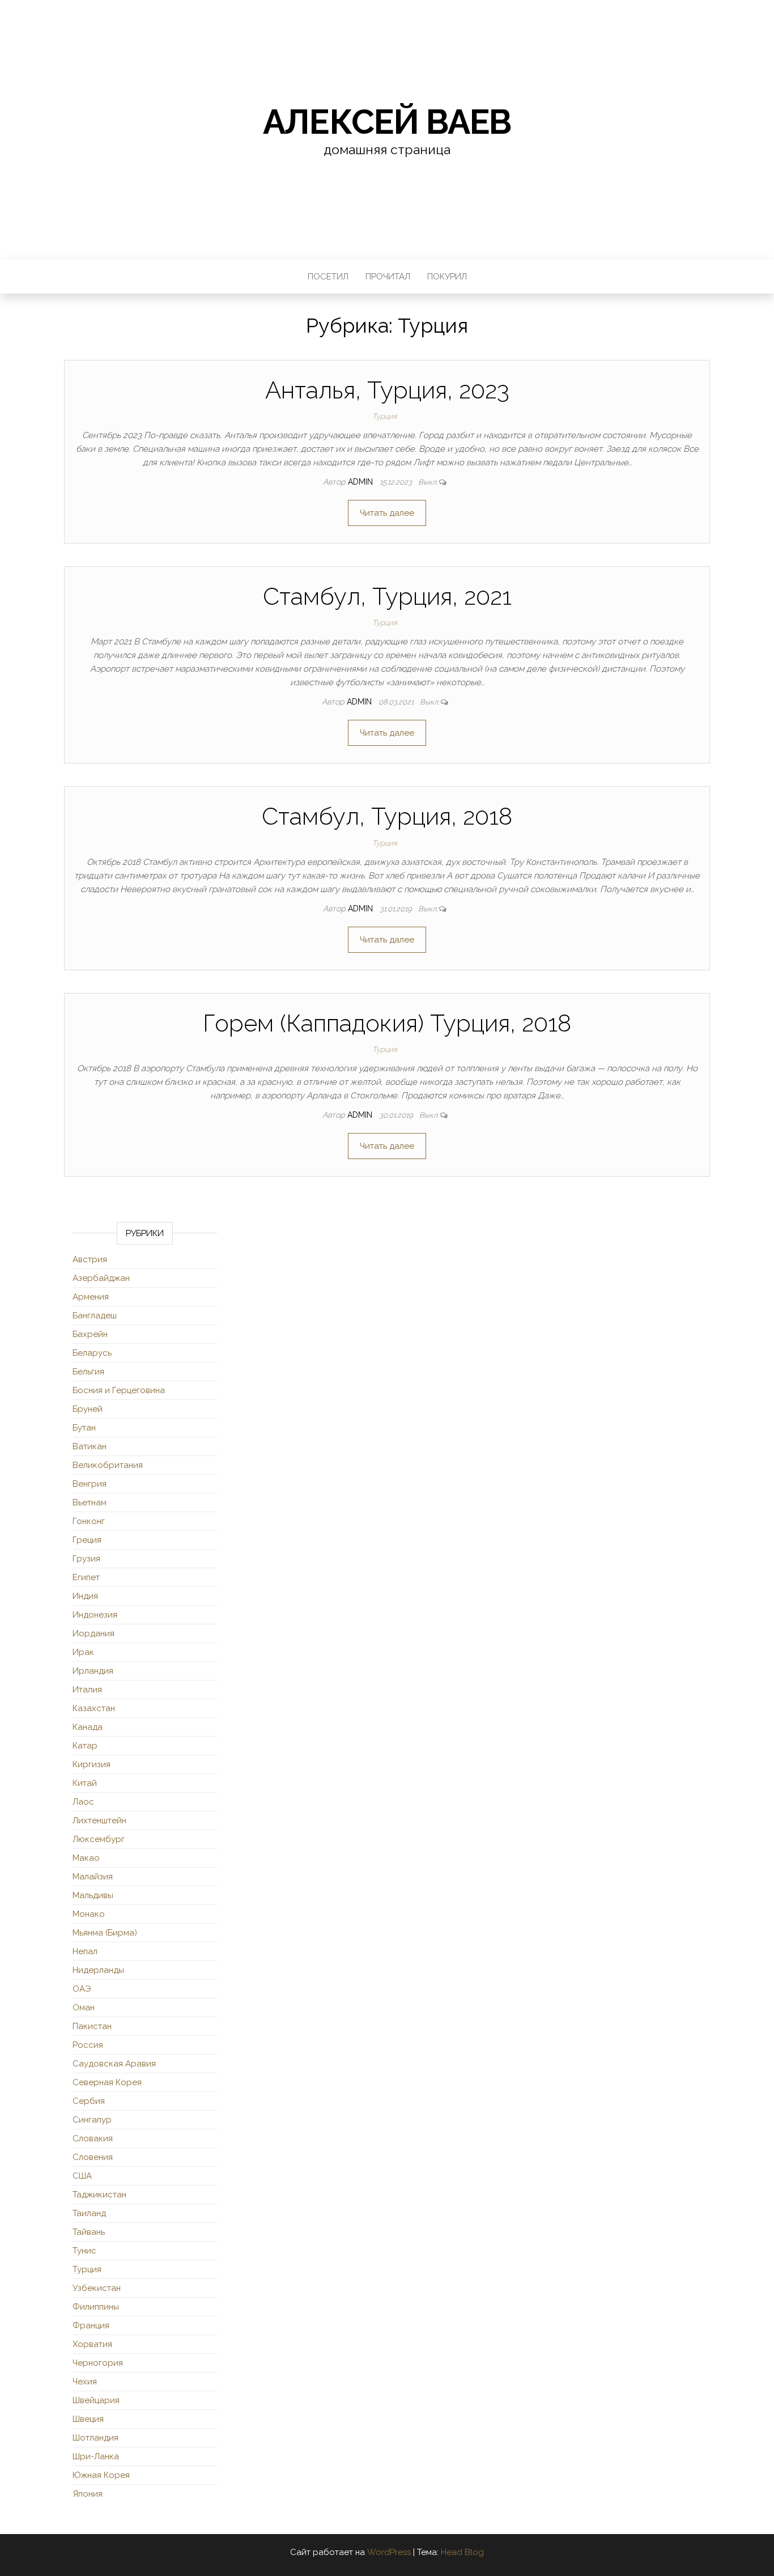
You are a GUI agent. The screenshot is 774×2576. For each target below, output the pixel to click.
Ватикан (90, 1446)
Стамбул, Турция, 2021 (387, 597)
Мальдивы (93, 1895)
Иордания (93, 1633)
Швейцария (96, 2400)
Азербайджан (101, 1278)
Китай (85, 1783)
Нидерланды (98, 1970)
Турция (385, 416)
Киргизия (92, 1764)
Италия (87, 1690)
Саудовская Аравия (114, 2064)
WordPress (389, 2552)
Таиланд (89, 2213)
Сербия (89, 2101)
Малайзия (93, 1877)
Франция (91, 2325)
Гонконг (89, 1521)
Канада (88, 1727)
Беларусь (92, 1353)
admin (362, 482)
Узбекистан (97, 2288)
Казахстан (94, 1708)
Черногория (98, 2363)
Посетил (328, 277)
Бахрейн (90, 1334)
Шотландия (95, 2438)
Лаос (83, 1802)
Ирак (83, 1652)
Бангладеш (95, 1315)
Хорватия (92, 2344)
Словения (93, 2157)
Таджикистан (99, 2195)
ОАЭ (82, 1989)
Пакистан (92, 2026)
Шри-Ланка (96, 2456)
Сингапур (92, 2120)
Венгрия (90, 1484)
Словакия (93, 2138)
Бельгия (88, 1372)
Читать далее (387, 513)
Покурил (447, 277)
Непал (85, 1951)
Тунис (84, 2251)
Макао (86, 1858)
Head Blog (462, 2552)
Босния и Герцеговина (119, 1390)
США (82, 2176)
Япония (88, 2494)
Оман (84, 2008)
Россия (88, 2045)
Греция (87, 1540)
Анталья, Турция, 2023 (387, 390)
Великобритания (108, 1465)
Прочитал (388, 277)
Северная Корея (107, 2082)
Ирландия (93, 1671)
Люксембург (99, 1839)
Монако (89, 1914)
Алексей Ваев (387, 122)
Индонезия (95, 1615)
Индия (85, 1596)
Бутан (84, 1428)
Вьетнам (90, 1503)
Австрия (90, 1259)
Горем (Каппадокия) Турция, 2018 (387, 1023)
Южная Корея (101, 2475)
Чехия (85, 2382)
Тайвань (89, 2232)
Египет (86, 1577)
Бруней (88, 1409)
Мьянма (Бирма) (105, 1933)
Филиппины (96, 2307)
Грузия (86, 1559)
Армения (91, 1297)
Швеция (88, 2419)
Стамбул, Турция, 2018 (387, 816)
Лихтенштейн (99, 1820)
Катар (85, 1746)
